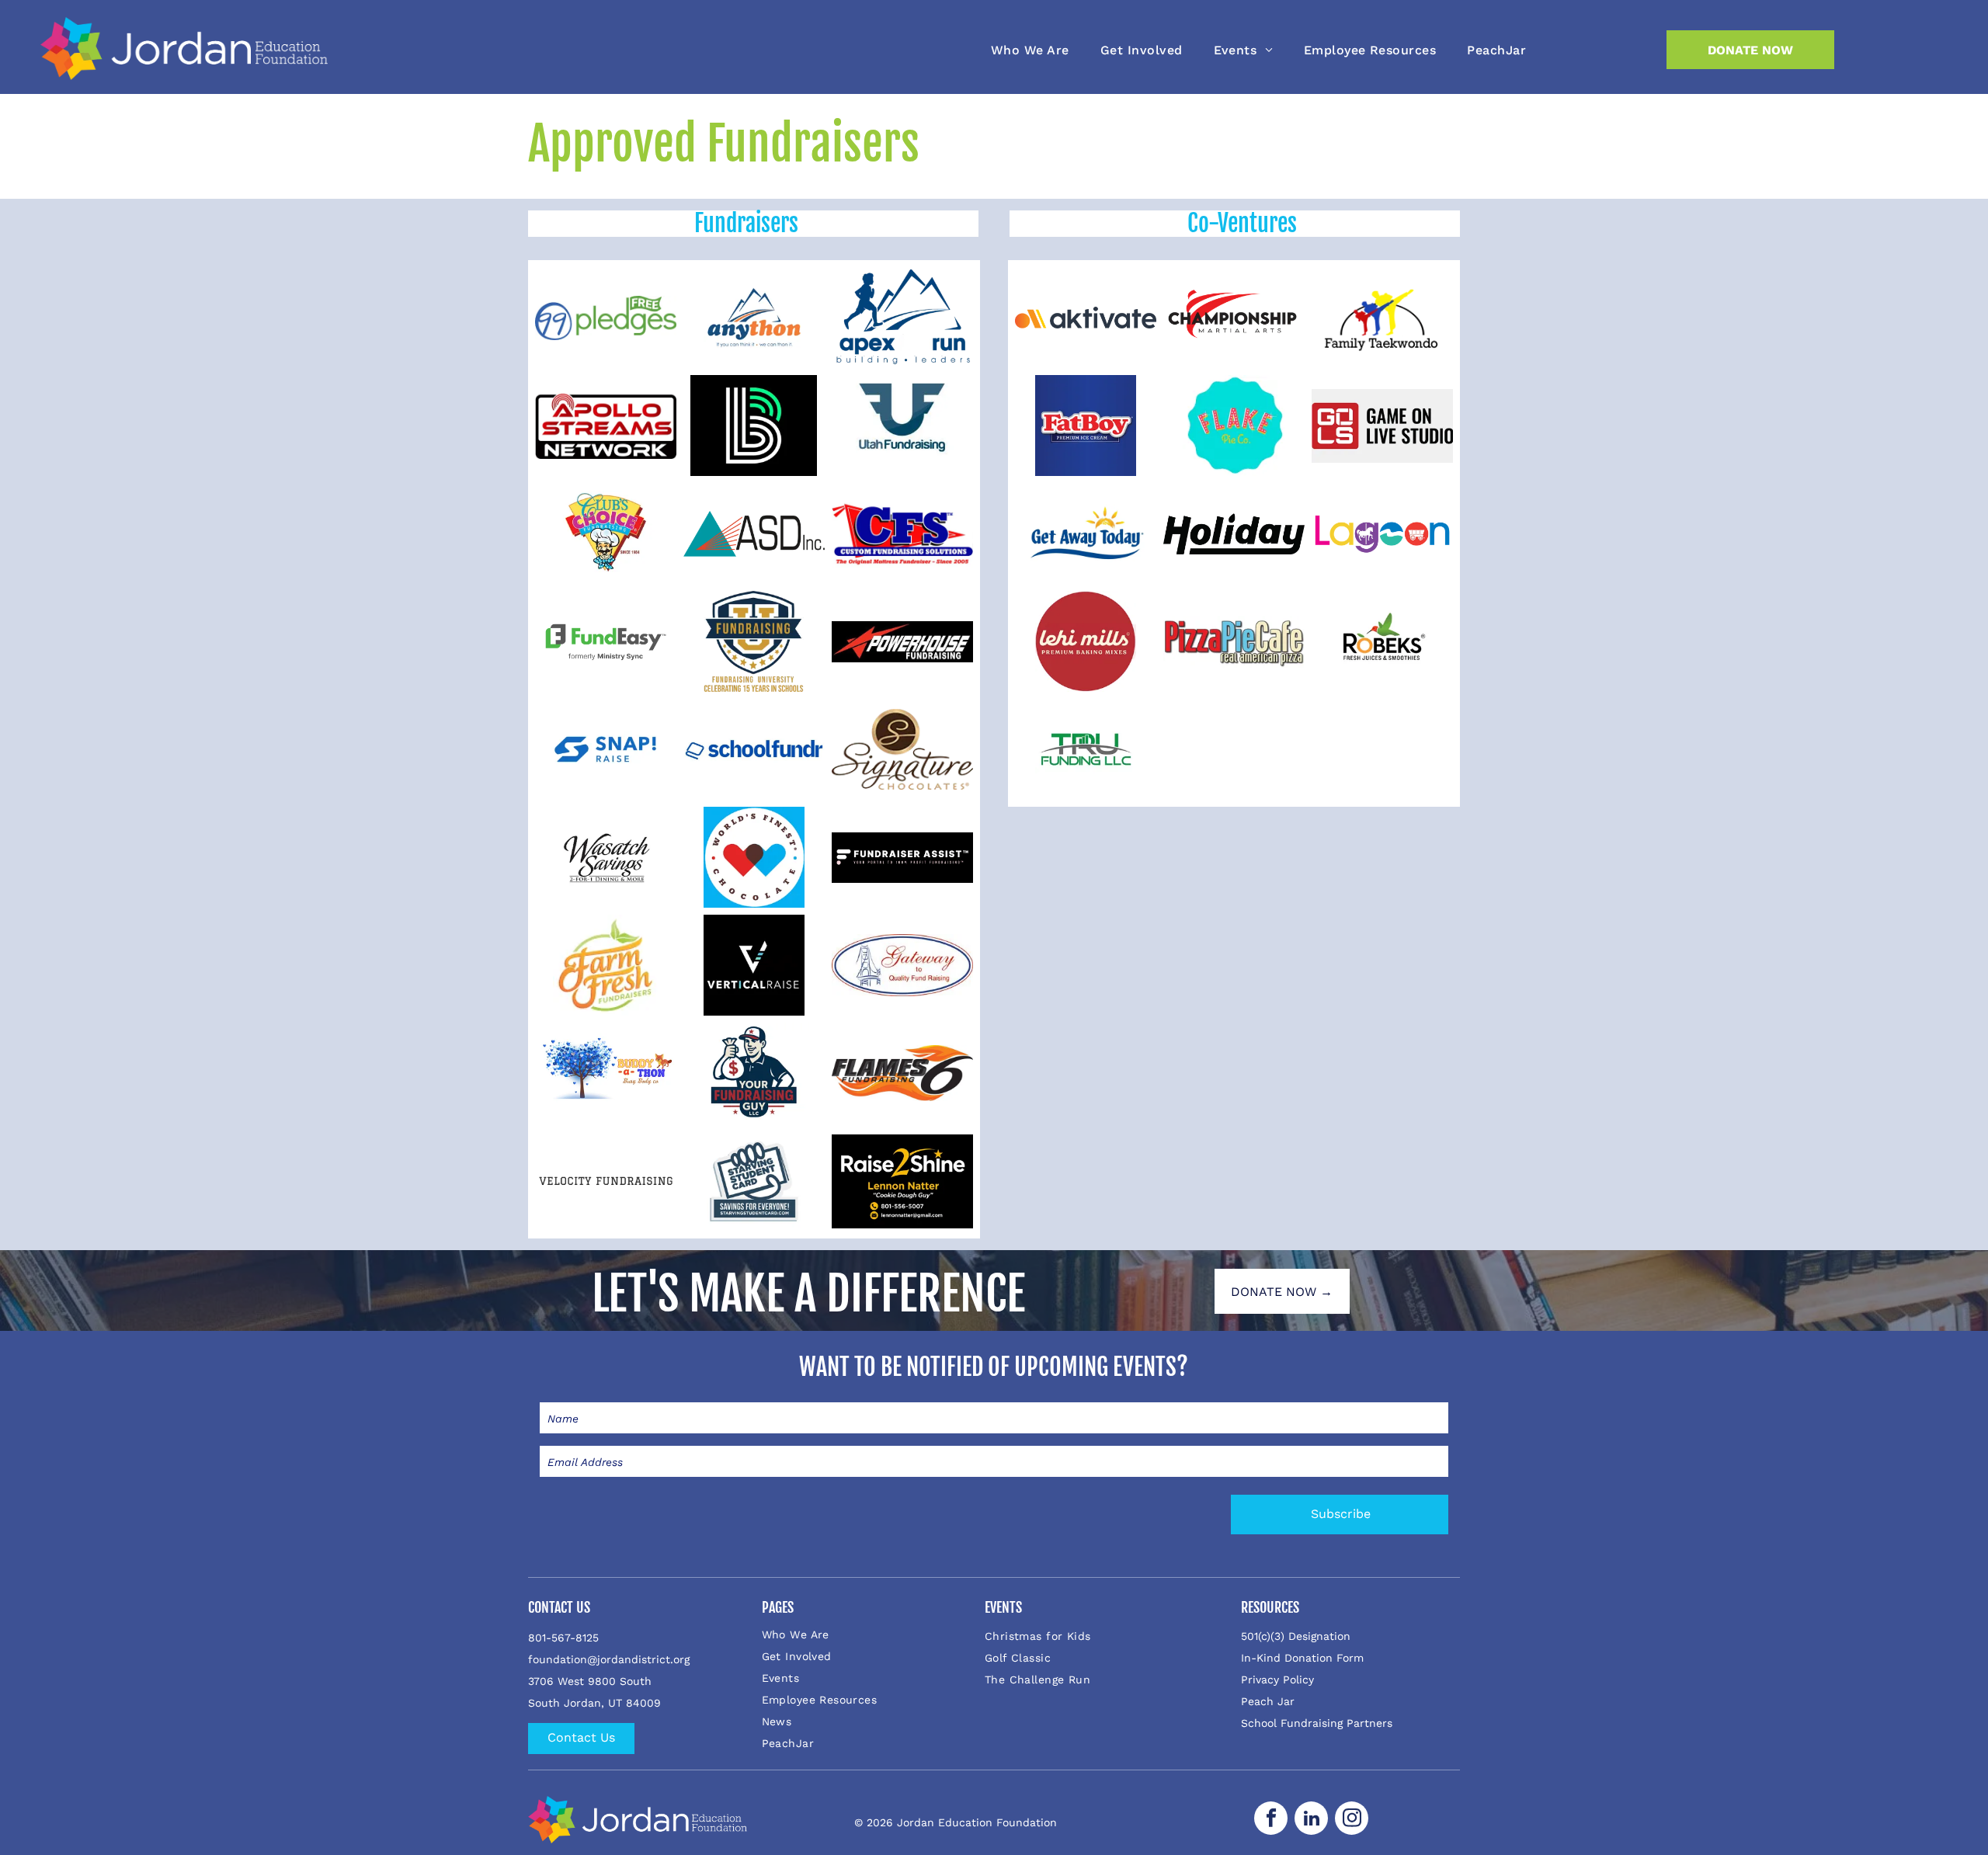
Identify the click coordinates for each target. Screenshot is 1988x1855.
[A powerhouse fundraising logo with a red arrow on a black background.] (902, 641)
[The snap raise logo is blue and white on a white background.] (606, 749)
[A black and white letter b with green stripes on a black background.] (754, 426)
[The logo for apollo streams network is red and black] (606, 426)
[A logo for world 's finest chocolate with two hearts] (754, 857)
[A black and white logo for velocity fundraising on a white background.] (606, 1181)
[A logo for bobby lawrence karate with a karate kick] (1234, 318)
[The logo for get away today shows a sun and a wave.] (1086, 533)
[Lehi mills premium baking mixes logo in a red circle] (1086, 641)
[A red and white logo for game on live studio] (1382, 426)
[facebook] (1271, 1820)
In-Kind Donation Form (1302, 1658)
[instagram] (1352, 1820)
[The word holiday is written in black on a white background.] (1234, 533)
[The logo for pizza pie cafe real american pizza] (1234, 641)
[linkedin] (1311, 1820)
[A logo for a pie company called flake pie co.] (1234, 426)
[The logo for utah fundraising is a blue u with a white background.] (902, 426)
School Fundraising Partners (1317, 1723)
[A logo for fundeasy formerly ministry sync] (606, 641)
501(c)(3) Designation (1296, 1636)
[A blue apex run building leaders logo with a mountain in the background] (902, 318)
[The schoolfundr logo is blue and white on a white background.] (754, 749)
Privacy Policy (1277, 1680)
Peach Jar (1268, 1701)
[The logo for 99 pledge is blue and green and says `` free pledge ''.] (606, 318)
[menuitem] (1030, 50)
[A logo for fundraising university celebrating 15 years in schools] (754, 641)
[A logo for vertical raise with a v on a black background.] (754, 965)
